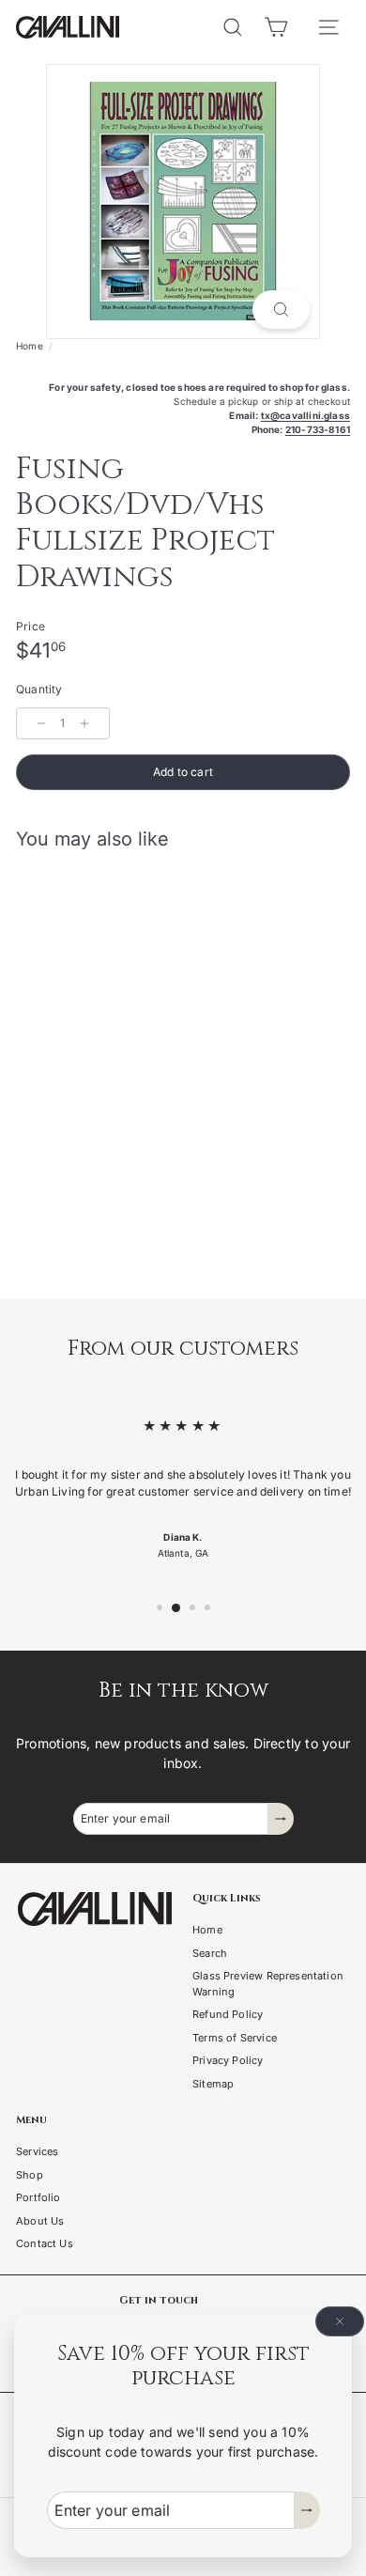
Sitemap (213, 2084)
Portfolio (38, 2197)
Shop (30, 2175)
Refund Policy (228, 2014)
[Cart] (276, 27)
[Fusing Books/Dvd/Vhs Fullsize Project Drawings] (133, 1026)
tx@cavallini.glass (305, 415)
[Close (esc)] (340, 2321)
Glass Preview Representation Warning (268, 1984)
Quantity (39, 689)
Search (210, 1953)
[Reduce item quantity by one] (41, 723)
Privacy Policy (228, 2060)
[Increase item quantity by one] (84, 723)
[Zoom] (281, 310)
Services (37, 2151)
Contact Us (45, 2243)
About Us (40, 2221)
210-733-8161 (318, 429)
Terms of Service (235, 2038)
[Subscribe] (307, 2510)
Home (30, 346)
